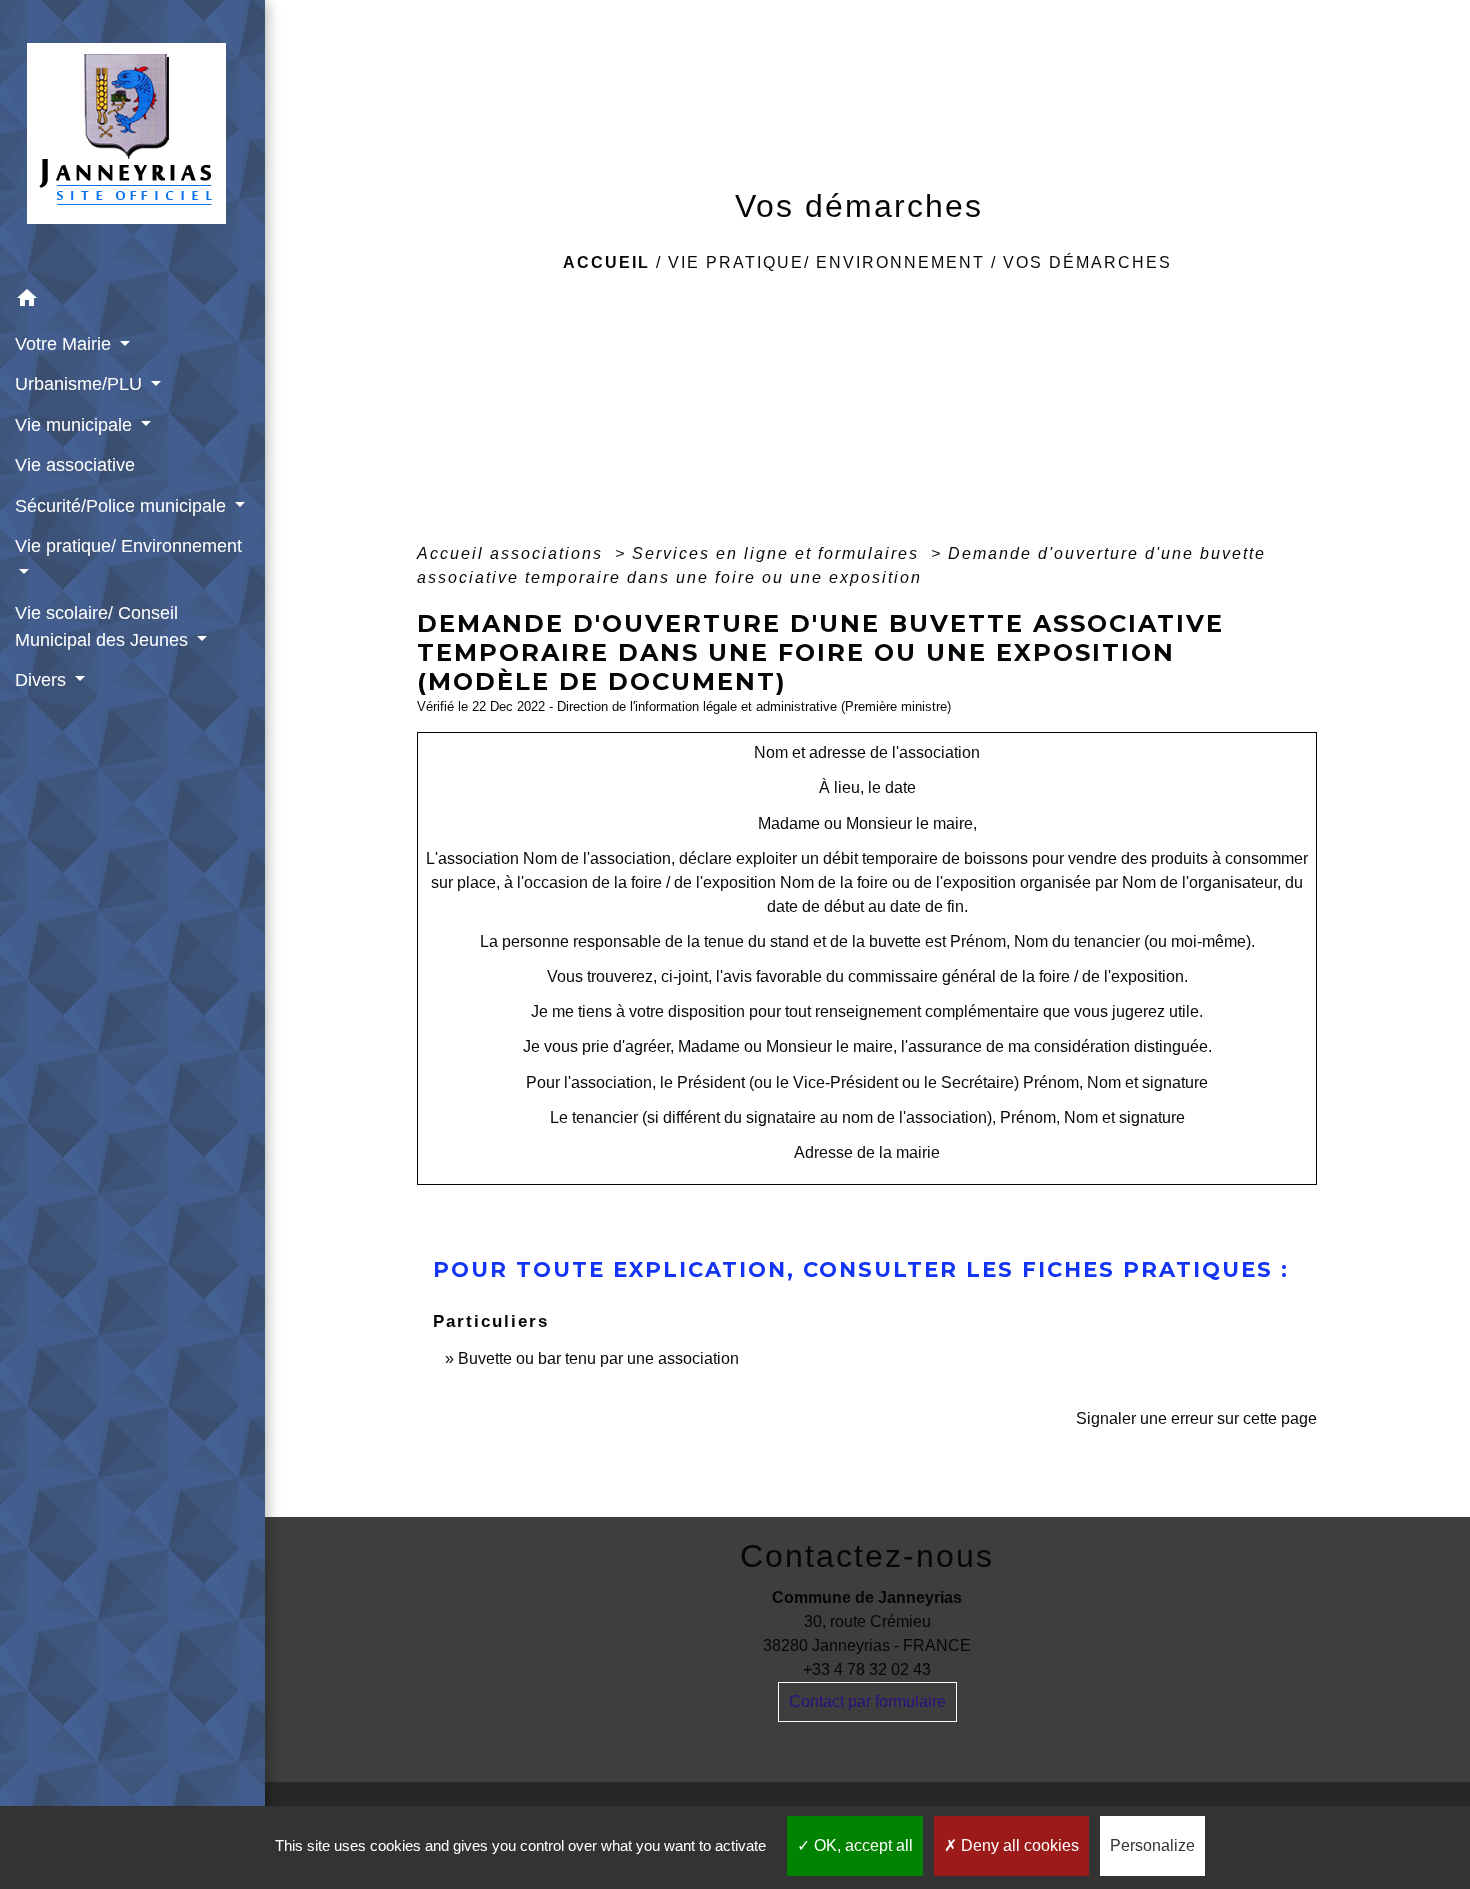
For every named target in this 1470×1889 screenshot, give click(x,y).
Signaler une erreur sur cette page (1196, 1418)
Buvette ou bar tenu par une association (598, 1358)
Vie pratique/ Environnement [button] (128, 546)
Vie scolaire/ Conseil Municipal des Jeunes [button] (104, 626)
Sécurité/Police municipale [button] (123, 506)
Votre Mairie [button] (65, 344)
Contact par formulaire (867, 1701)
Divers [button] (43, 680)
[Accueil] (132, 139)
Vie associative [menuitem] (75, 465)
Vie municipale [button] (76, 425)
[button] (132, 301)
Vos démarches (1087, 262)
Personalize (1152, 1845)
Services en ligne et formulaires (778, 553)
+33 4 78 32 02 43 (867, 1669)
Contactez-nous (867, 1556)
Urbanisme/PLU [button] (81, 384)
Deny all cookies (1018, 1845)
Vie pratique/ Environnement (826, 262)
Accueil (606, 262)
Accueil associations (513, 553)
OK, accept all (861, 1845)
